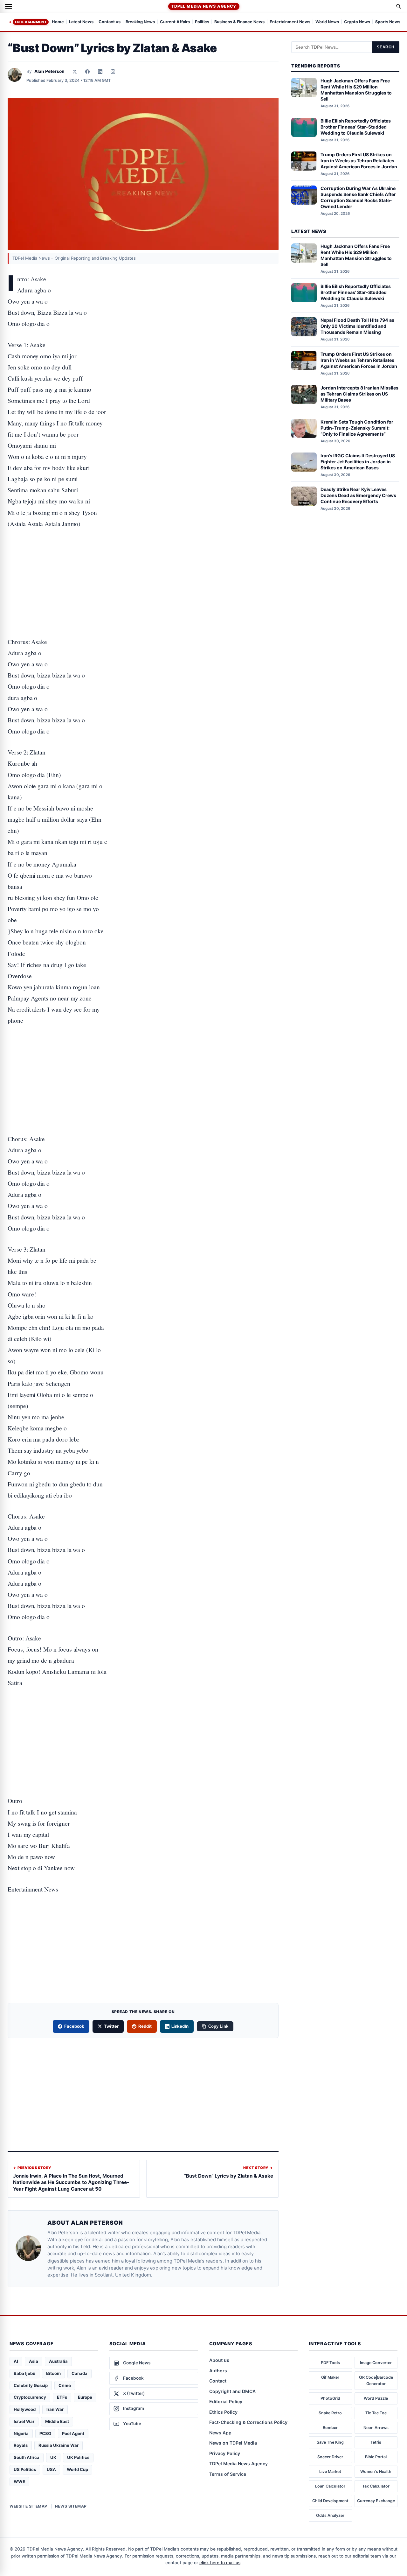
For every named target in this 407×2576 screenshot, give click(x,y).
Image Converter (376, 2363)
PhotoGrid (330, 2398)
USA (51, 2469)
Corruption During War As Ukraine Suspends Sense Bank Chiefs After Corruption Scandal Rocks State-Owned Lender (358, 198)
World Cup (77, 2469)
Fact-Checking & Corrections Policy (248, 2422)
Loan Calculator (330, 2486)
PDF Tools (330, 2363)
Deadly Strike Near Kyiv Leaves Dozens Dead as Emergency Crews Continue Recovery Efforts (358, 496)
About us (219, 2360)
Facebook (74, 2026)
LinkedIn (180, 2026)
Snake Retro (330, 2413)
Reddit (145, 2026)
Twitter (111, 2026)
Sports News (388, 22)
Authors (218, 2371)
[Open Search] (399, 6)
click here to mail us (220, 2563)
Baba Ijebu (24, 2373)
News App (220, 2433)
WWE (19, 2481)
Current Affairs (175, 22)
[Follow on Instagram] (113, 72)
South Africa (27, 2457)
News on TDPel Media (233, 2443)
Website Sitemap (28, 2506)
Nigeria (21, 2433)
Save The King (330, 2442)
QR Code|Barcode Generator (376, 2380)
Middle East (57, 2421)
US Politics (25, 2469)
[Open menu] (9, 6)
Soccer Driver (330, 2457)
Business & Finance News (239, 22)
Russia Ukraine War (59, 2445)
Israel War (24, 2421)
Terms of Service (228, 2474)
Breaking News (140, 22)
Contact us (110, 22)
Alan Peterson (49, 71)
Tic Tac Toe (376, 2413)
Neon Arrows (376, 2428)
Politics (202, 22)
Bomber (330, 2428)
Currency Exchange (376, 2501)
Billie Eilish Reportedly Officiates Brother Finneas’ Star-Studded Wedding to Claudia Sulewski (356, 127)
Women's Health (376, 2471)
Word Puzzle (376, 2398)
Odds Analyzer (330, 2515)
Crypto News (357, 22)
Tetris (376, 2442)
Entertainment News (290, 22)
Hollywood (25, 2409)
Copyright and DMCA (232, 2391)
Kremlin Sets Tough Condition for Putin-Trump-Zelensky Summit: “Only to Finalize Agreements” (357, 428)
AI (16, 2361)
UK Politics (78, 2457)
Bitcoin (53, 2373)
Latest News (81, 22)
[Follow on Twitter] (75, 72)
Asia (34, 2361)
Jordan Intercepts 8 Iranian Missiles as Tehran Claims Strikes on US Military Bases (359, 394)
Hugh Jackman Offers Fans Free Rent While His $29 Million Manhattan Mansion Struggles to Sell (356, 90)
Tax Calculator (376, 2486)
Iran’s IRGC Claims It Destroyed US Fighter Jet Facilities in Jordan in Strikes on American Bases (358, 462)
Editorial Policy (226, 2401)
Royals (21, 2445)
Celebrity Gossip (31, 2385)
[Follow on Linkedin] (100, 72)
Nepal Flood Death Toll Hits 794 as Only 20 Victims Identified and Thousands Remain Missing (357, 326)
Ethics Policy (223, 2412)
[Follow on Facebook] (87, 72)
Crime (65, 2385)
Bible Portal (376, 2457)
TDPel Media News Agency (204, 6)
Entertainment (31, 22)
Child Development (330, 2501)
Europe (85, 2397)
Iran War (55, 2409)
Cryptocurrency (30, 2397)
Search (386, 47)
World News (327, 22)
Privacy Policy (225, 2453)
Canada (79, 2373)
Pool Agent (73, 2433)
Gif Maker (330, 2377)
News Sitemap (71, 2506)
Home (58, 22)
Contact (218, 2381)
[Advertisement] (143, 563)
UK (53, 2457)
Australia (58, 2361)
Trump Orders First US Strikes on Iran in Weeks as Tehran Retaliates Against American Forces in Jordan (359, 161)
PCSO (45, 2433)
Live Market (330, 2471)
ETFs (62, 2397)
